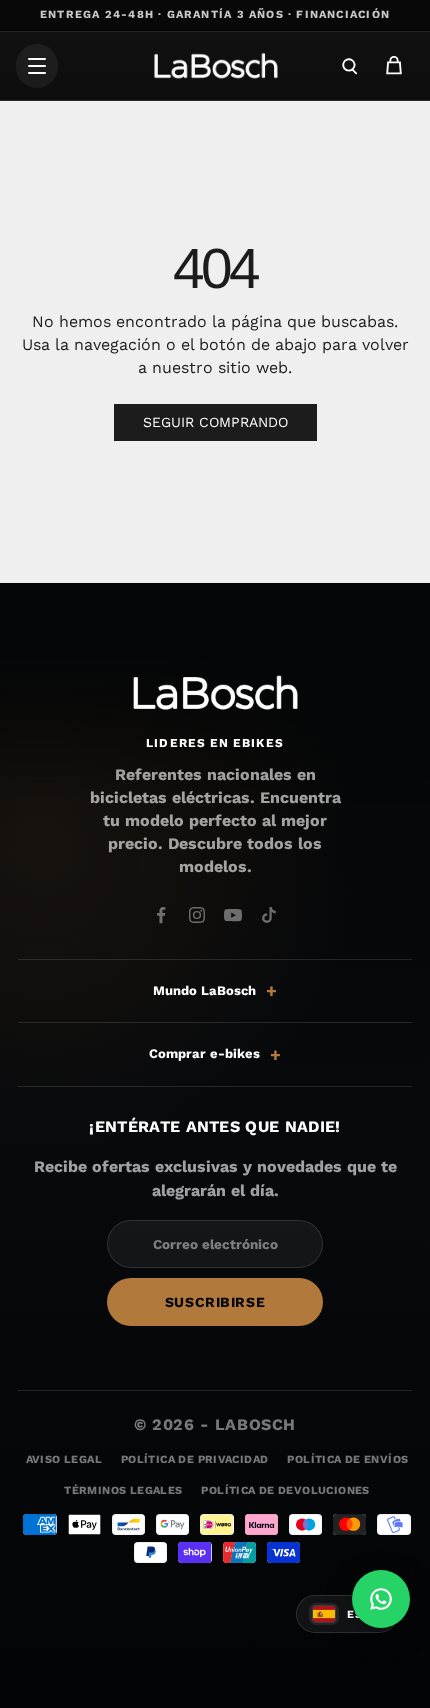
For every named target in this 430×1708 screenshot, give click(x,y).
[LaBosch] (215, 66)
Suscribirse (215, 1302)
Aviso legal (64, 1459)
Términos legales (123, 1490)
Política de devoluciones (285, 1490)
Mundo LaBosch (204, 990)
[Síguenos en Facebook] (161, 915)
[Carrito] (394, 66)
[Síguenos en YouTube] (233, 915)
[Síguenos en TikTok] (269, 915)
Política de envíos (347, 1459)
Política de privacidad (194, 1459)
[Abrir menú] (37, 66)
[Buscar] (350, 66)
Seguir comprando (215, 422)
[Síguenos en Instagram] (197, 915)
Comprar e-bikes (204, 1053)
